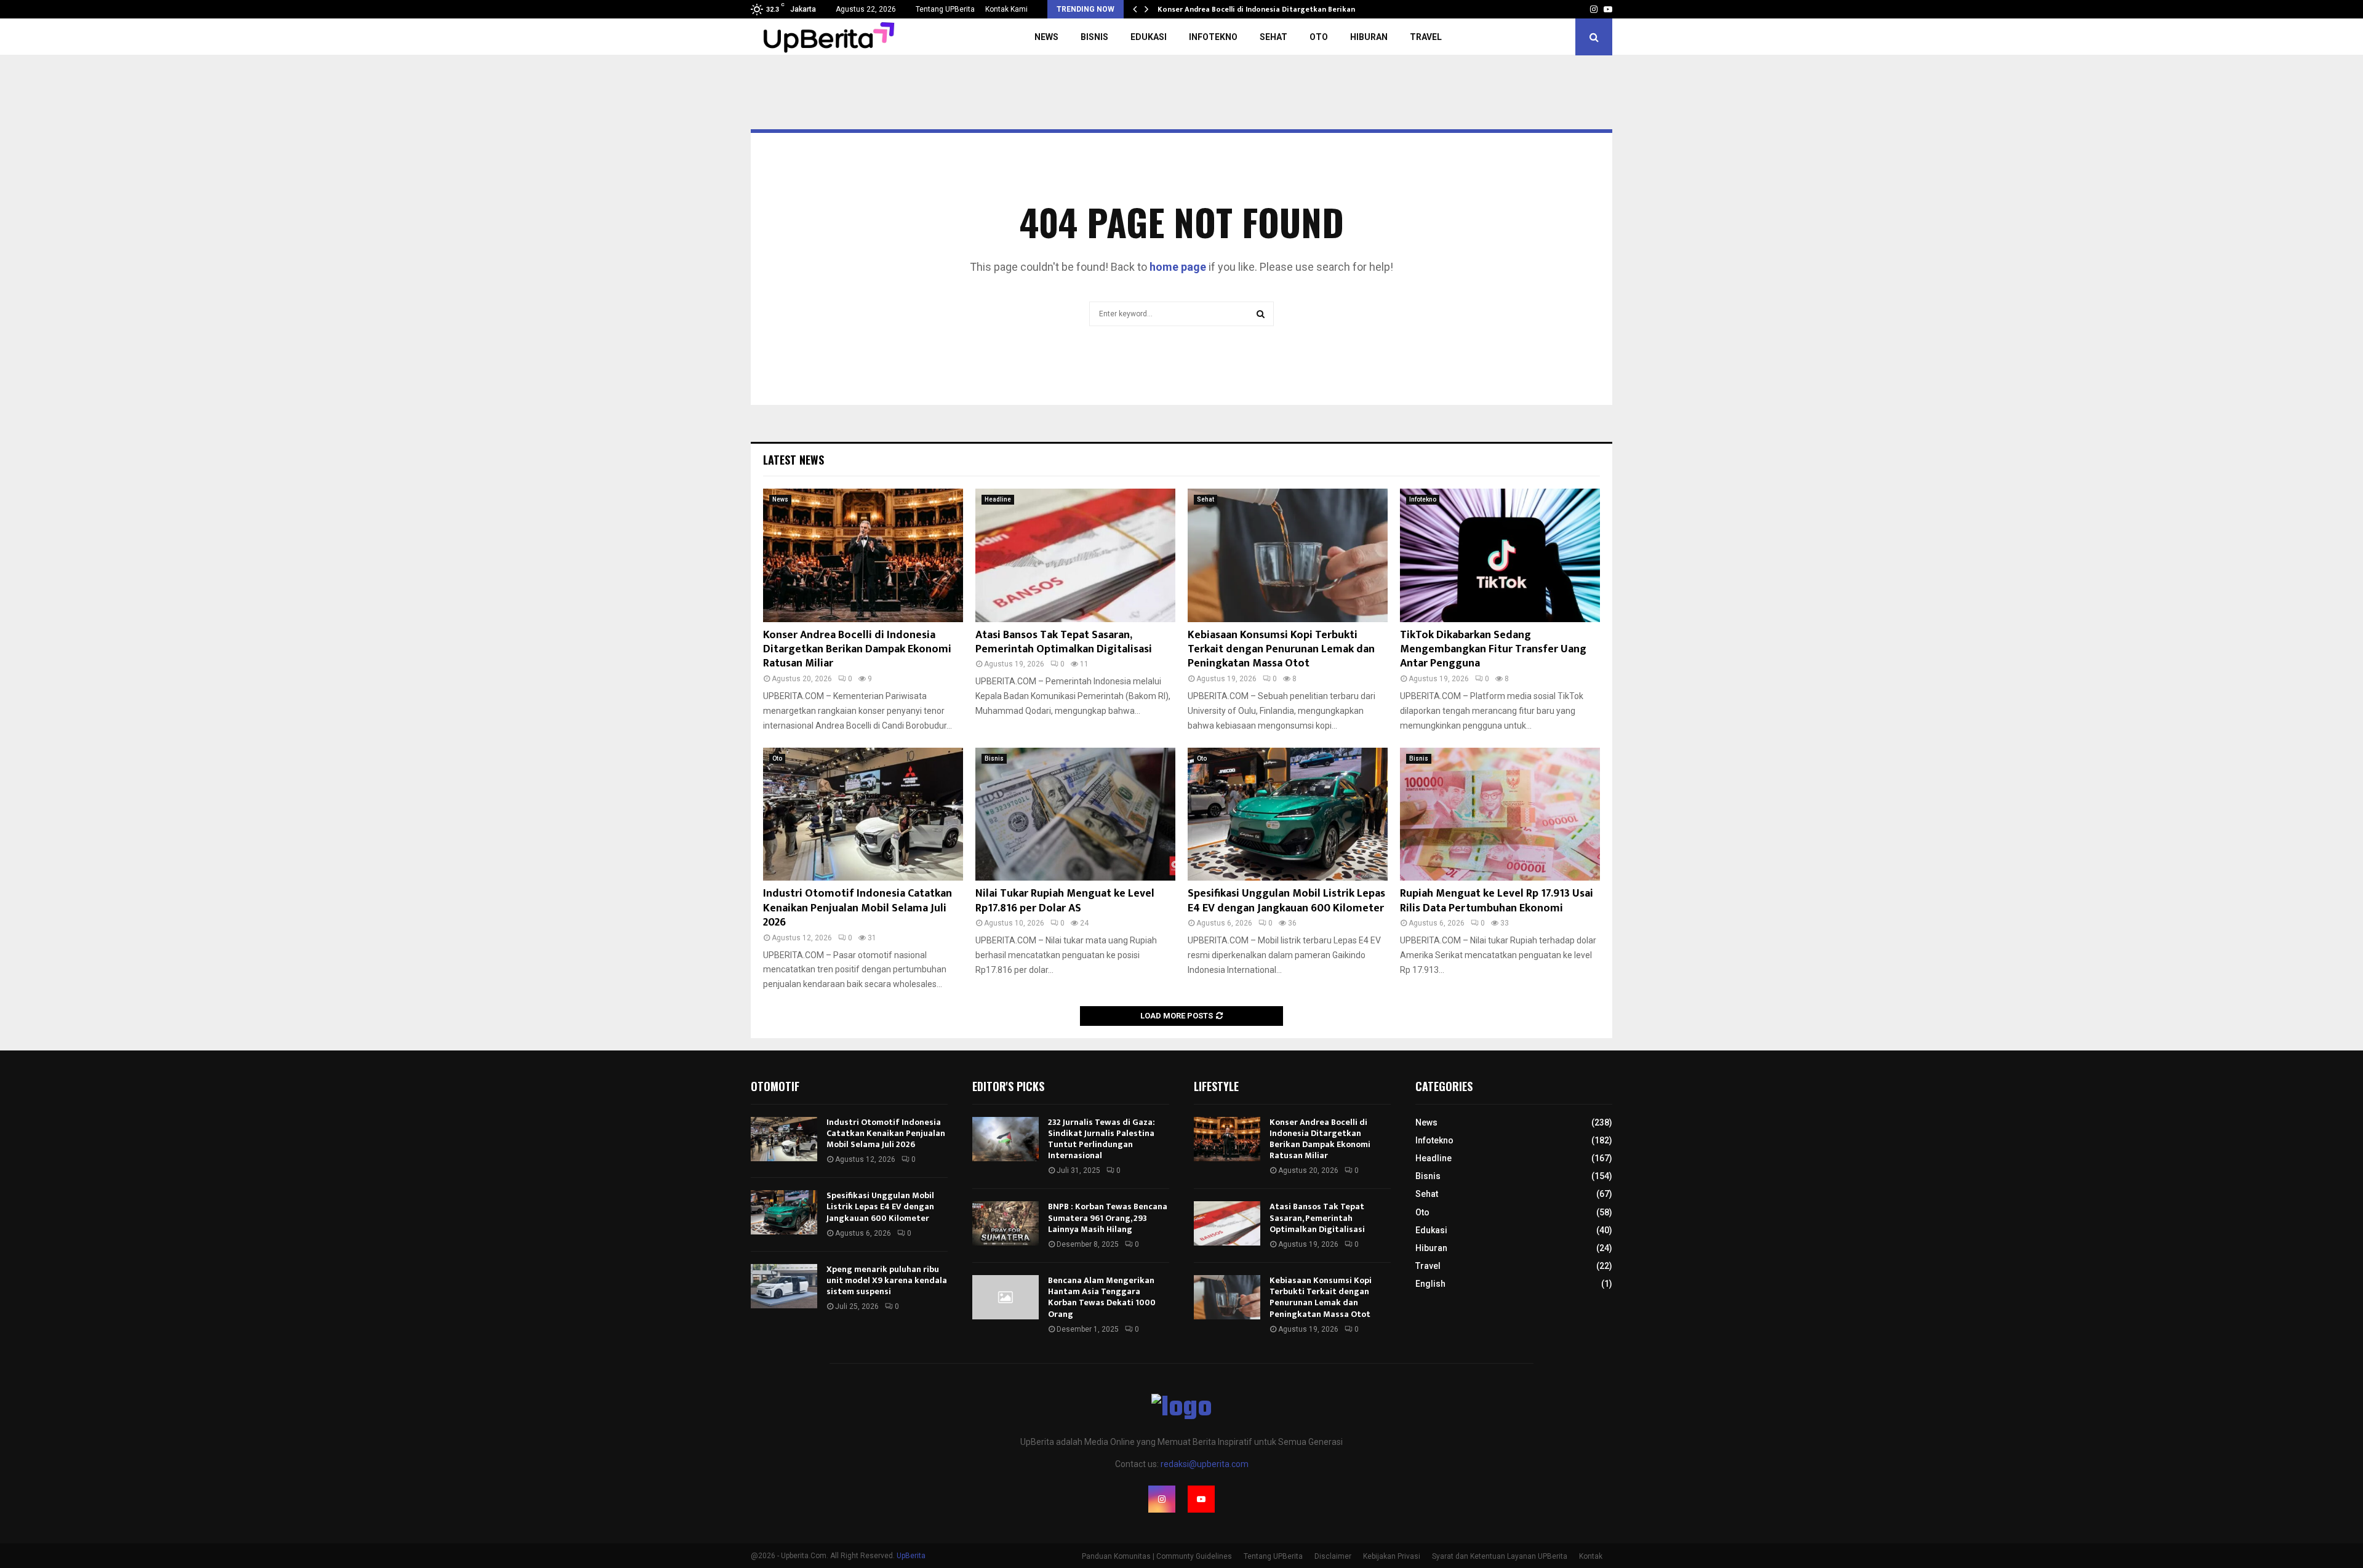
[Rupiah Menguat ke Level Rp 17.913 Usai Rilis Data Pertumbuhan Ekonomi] (1500, 814)
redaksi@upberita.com (1205, 1464)
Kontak (1591, 1556)
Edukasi (1149, 37)
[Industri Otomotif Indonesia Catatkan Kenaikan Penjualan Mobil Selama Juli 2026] (863, 814)
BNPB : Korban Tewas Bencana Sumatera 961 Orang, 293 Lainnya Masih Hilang (1108, 1218)
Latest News (794, 460)
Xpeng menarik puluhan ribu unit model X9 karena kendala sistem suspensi (887, 1280)
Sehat (1273, 37)
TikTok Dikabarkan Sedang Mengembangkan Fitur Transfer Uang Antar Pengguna (1493, 650)
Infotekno (1213, 37)
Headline (998, 499)
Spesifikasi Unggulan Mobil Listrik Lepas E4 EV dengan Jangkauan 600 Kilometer (1286, 901)
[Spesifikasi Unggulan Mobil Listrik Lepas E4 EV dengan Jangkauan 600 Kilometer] (1288, 814)
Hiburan (1369, 37)
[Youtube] (1201, 1499)
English (1430, 1284)
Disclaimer (1333, 1556)
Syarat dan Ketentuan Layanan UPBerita (1500, 1556)
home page (1178, 267)
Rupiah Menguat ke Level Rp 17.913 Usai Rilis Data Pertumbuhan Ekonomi (1497, 901)
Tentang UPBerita (945, 9)
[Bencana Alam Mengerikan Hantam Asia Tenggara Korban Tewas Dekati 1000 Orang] (1006, 1297)
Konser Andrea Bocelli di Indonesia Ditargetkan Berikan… (1259, 9)
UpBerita (911, 1556)
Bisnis (1094, 37)
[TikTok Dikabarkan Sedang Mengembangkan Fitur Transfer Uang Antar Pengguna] (1500, 555)
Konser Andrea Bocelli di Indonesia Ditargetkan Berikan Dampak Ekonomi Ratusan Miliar (857, 650)
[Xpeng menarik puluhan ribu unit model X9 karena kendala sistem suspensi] (784, 1286)
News (1046, 37)
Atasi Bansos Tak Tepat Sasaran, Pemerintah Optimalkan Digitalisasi (1064, 642)
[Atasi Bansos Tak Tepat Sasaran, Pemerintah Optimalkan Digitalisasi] (1075, 555)
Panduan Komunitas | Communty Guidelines (1157, 1556)
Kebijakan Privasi (1392, 1556)
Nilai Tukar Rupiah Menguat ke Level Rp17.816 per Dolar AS (1065, 901)
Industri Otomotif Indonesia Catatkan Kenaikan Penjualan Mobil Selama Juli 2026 (858, 908)
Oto (1319, 37)
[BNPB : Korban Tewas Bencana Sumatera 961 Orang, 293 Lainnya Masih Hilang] (1006, 1223)
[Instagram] (1162, 1499)
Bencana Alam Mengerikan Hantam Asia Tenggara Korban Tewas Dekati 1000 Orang (1102, 1297)
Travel (1426, 37)
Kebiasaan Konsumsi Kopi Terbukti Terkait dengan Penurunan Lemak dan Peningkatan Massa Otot (1281, 650)
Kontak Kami (1006, 9)
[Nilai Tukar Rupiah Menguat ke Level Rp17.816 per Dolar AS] (1075, 814)
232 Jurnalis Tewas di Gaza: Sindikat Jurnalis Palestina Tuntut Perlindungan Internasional (1102, 1139)
